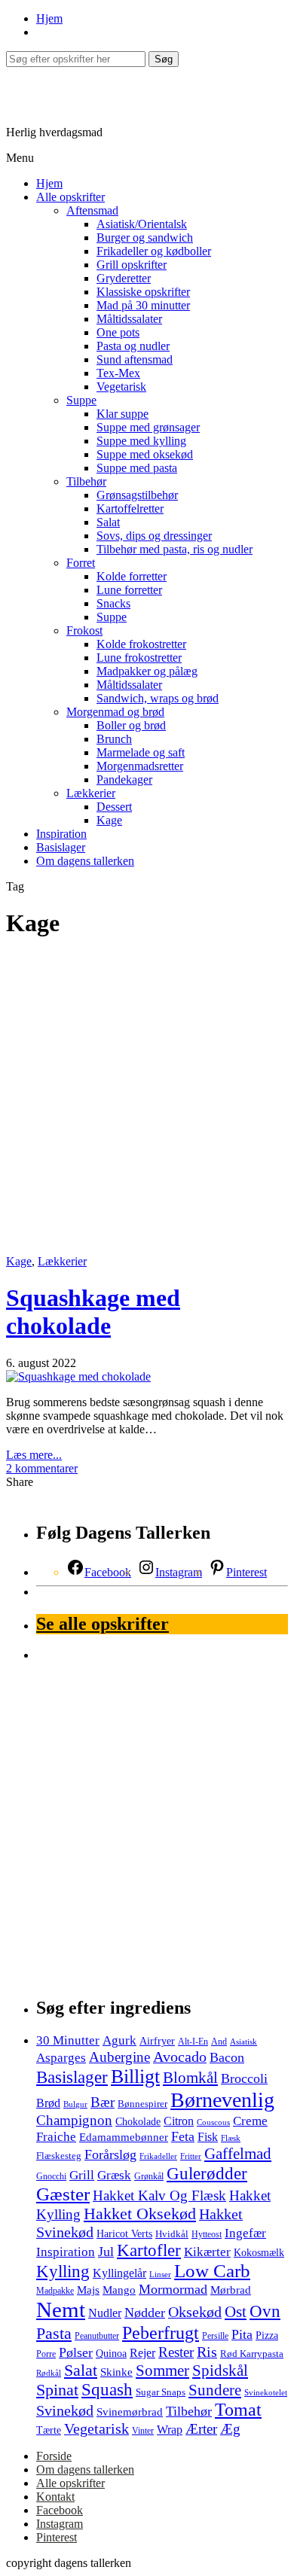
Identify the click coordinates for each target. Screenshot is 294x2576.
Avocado (180, 2057)
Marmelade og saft (141, 752)
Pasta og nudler (133, 346)
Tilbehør (86, 481)
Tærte (49, 2430)
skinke (116, 2372)
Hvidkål (172, 2234)
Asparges (61, 2058)
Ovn (265, 2311)
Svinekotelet (266, 2393)
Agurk (119, 2040)
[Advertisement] (147, 1101)
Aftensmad (92, 210)
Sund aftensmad (135, 359)
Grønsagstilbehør (137, 495)
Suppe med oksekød (145, 454)
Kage (109, 820)
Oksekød (195, 2312)
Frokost (84, 630)
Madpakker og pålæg (147, 671)
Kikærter (207, 2252)
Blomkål (190, 2078)
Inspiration (61, 834)
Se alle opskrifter (103, 1624)
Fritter (191, 2156)
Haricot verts (124, 2233)
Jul (106, 2252)
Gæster (63, 2194)
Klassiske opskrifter (143, 292)
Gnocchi (51, 2177)
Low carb (212, 2271)
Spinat (57, 2390)
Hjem (49, 18)
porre (46, 2354)
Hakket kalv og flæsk (159, 2195)
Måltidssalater (129, 319)
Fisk (208, 2137)
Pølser (76, 2352)
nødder (145, 2313)
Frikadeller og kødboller (154, 251)
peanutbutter (97, 2336)
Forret (81, 563)
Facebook (60, 2510)
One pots (118, 332)
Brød (48, 2103)
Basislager (61, 847)
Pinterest (57, 2537)
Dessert (114, 807)
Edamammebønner (124, 2137)
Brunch (114, 739)
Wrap (170, 2430)
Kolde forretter (132, 576)
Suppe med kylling (141, 441)
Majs (88, 2290)
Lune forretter (129, 590)
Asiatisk (243, 2042)
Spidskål (220, 2370)
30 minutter (68, 2040)
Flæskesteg (59, 2156)
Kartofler (149, 2250)
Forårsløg (110, 2154)
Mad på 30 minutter (143, 305)
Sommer (162, 2370)
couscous (213, 2122)
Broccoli (244, 2078)
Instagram (60, 2524)
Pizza (267, 2335)
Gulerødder (207, 2173)
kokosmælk (259, 2252)
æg (230, 2429)
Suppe (81, 400)
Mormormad (173, 2289)
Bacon (227, 2057)
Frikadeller (158, 2156)
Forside (54, 2456)
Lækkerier (91, 793)
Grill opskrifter (132, 265)
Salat (108, 522)
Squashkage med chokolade (93, 1312)
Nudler (105, 2313)
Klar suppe (122, 414)
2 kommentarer (42, 1468)
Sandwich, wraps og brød (158, 698)
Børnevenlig (222, 2100)
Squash (107, 2390)
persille (215, 2336)
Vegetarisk (121, 387)
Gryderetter (124, 278)
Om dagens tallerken (85, 861)
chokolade (138, 2122)
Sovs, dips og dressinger (154, 536)
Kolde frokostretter (141, 644)
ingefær (245, 2233)
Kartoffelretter (130, 509)
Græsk (114, 2175)
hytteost (207, 2235)
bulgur (75, 2104)
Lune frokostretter (139, 658)
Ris (207, 2352)
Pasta (54, 2333)
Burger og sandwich (145, 238)
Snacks (113, 603)
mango (119, 2290)
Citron (179, 2121)
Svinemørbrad (130, 2412)
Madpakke (55, 2291)
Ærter (201, 2429)
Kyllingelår (119, 2273)
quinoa (111, 2353)
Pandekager (124, 779)
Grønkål (149, 2177)
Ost (236, 2312)
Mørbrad (231, 2290)
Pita (242, 2334)
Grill (82, 2175)
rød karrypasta (252, 2354)
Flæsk (231, 2138)
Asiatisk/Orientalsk (142, 224)
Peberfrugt (161, 2332)
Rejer (142, 2353)
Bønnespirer (142, 2104)
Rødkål (49, 2373)
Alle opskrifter (70, 197)
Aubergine (119, 2057)
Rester (176, 2352)
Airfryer (157, 2041)
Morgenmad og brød (115, 712)
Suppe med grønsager (148, 427)
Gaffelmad (238, 2154)
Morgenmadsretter (140, 766)
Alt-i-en (193, 2042)
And (219, 2042)
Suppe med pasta (137, 468)
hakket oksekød (140, 2214)
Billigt (135, 2077)
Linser (160, 2275)
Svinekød (65, 2410)
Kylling (63, 2271)
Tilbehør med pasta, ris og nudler (175, 549)
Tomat (238, 2410)
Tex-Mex (118, 373)
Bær (103, 2102)
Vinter (143, 2431)
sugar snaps (161, 2392)
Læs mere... (34, 1455)
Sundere (215, 2390)
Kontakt (55, 2497)
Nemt (61, 2310)
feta (183, 2136)
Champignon (74, 2120)
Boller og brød (131, 725)
